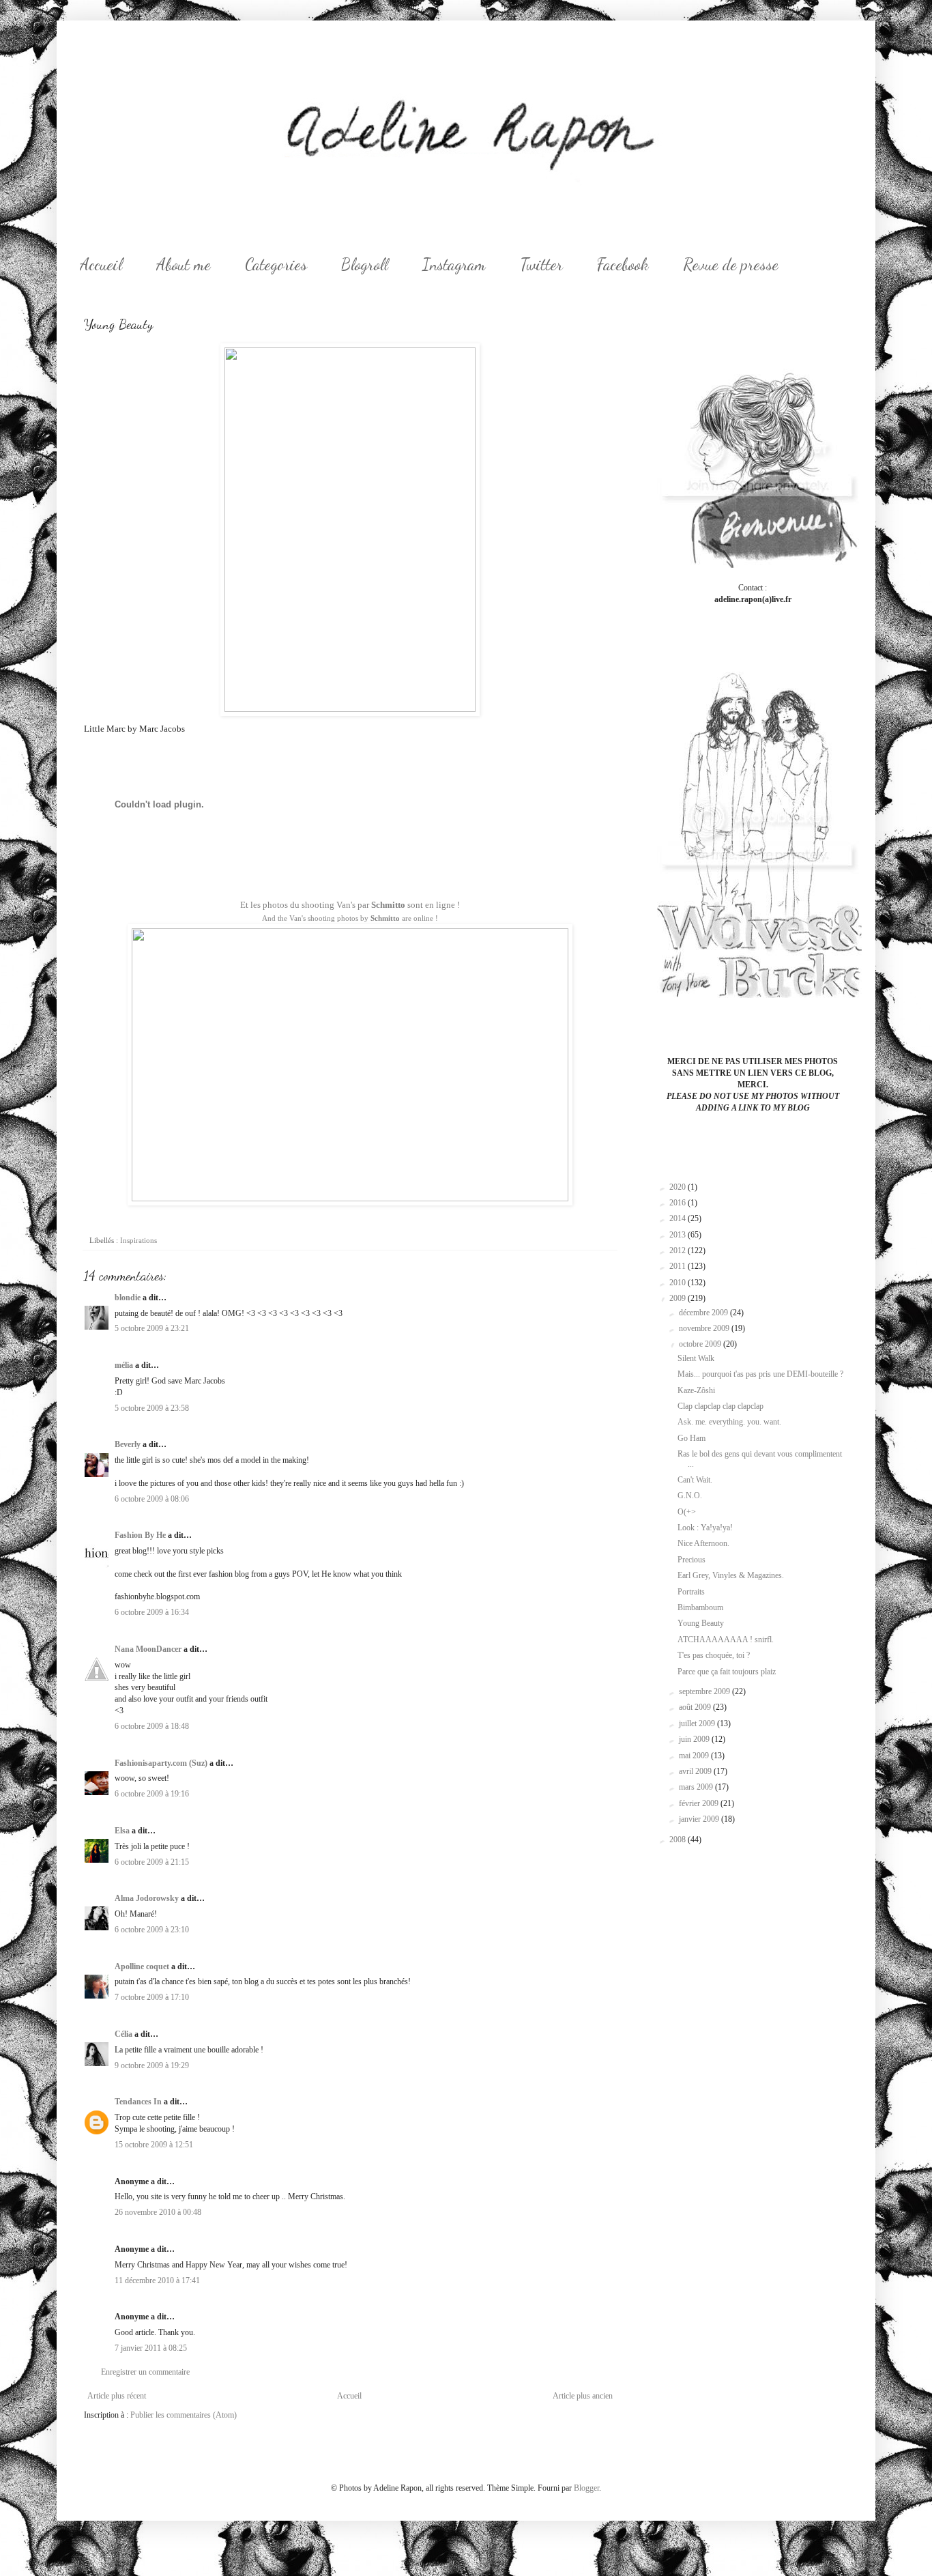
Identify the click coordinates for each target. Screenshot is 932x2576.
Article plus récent (117, 2396)
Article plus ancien (583, 2396)
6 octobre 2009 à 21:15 (152, 1862)
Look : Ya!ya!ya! (705, 1528)
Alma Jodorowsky (147, 1898)
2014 (679, 1218)
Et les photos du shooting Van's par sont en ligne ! (350, 905)
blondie (128, 1298)
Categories (276, 264)
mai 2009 (695, 1756)
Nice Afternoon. (703, 1543)
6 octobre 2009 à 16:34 (152, 1612)
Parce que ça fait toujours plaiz (727, 1672)
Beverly (128, 1444)
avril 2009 (696, 1771)
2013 (679, 1235)
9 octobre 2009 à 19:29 (152, 2065)
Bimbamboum (700, 1607)
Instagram (454, 264)
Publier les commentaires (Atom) (184, 2415)
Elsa (122, 1831)
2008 (679, 1840)
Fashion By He (140, 1535)
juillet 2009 (698, 1723)
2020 (679, 1187)
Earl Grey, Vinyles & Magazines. (731, 1575)
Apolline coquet (142, 1966)
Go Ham (691, 1438)
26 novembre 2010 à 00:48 (158, 2212)
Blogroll (365, 264)
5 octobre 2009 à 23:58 (152, 1408)
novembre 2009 (705, 1328)
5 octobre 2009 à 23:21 (152, 1328)
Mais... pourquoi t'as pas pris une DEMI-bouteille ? (760, 1374)
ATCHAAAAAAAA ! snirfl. (726, 1640)
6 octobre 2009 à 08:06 (152, 1499)
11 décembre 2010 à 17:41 (157, 2280)
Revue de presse (731, 264)
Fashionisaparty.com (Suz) (161, 1763)
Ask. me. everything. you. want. (729, 1422)
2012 (679, 1250)
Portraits (691, 1592)
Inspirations (139, 1240)
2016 (679, 1203)
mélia (124, 1365)
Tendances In (138, 2102)
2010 (679, 1283)
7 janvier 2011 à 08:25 (151, 2348)
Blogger (586, 2488)
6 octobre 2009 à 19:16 (152, 1794)
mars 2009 (697, 1787)
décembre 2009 (704, 1313)
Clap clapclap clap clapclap (720, 1406)
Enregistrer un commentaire (145, 2372)
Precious (691, 1560)
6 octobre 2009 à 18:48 (152, 1726)
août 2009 (696, 1707)
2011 (679, 1266)
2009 (679, 1298)
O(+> (687, 1512)
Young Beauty (701, 1623)
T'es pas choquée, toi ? (714, 1655)
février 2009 (700, 1803)
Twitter (541, 264)
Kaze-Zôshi (696, 1390)
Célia (123, 2034)
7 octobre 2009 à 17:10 (152, 1997)
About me (184, 264)
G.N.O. (690, 1495)
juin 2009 (695, 1739)
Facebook (623, 264)
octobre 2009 (701, 1344)
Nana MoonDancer (148, 1649)
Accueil (101, 264)
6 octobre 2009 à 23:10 (152, 1930)
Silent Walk (696, 1358)
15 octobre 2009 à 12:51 (154, 2145)
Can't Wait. (695, 1480)
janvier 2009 (700, 1819)
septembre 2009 (705, 1691)
